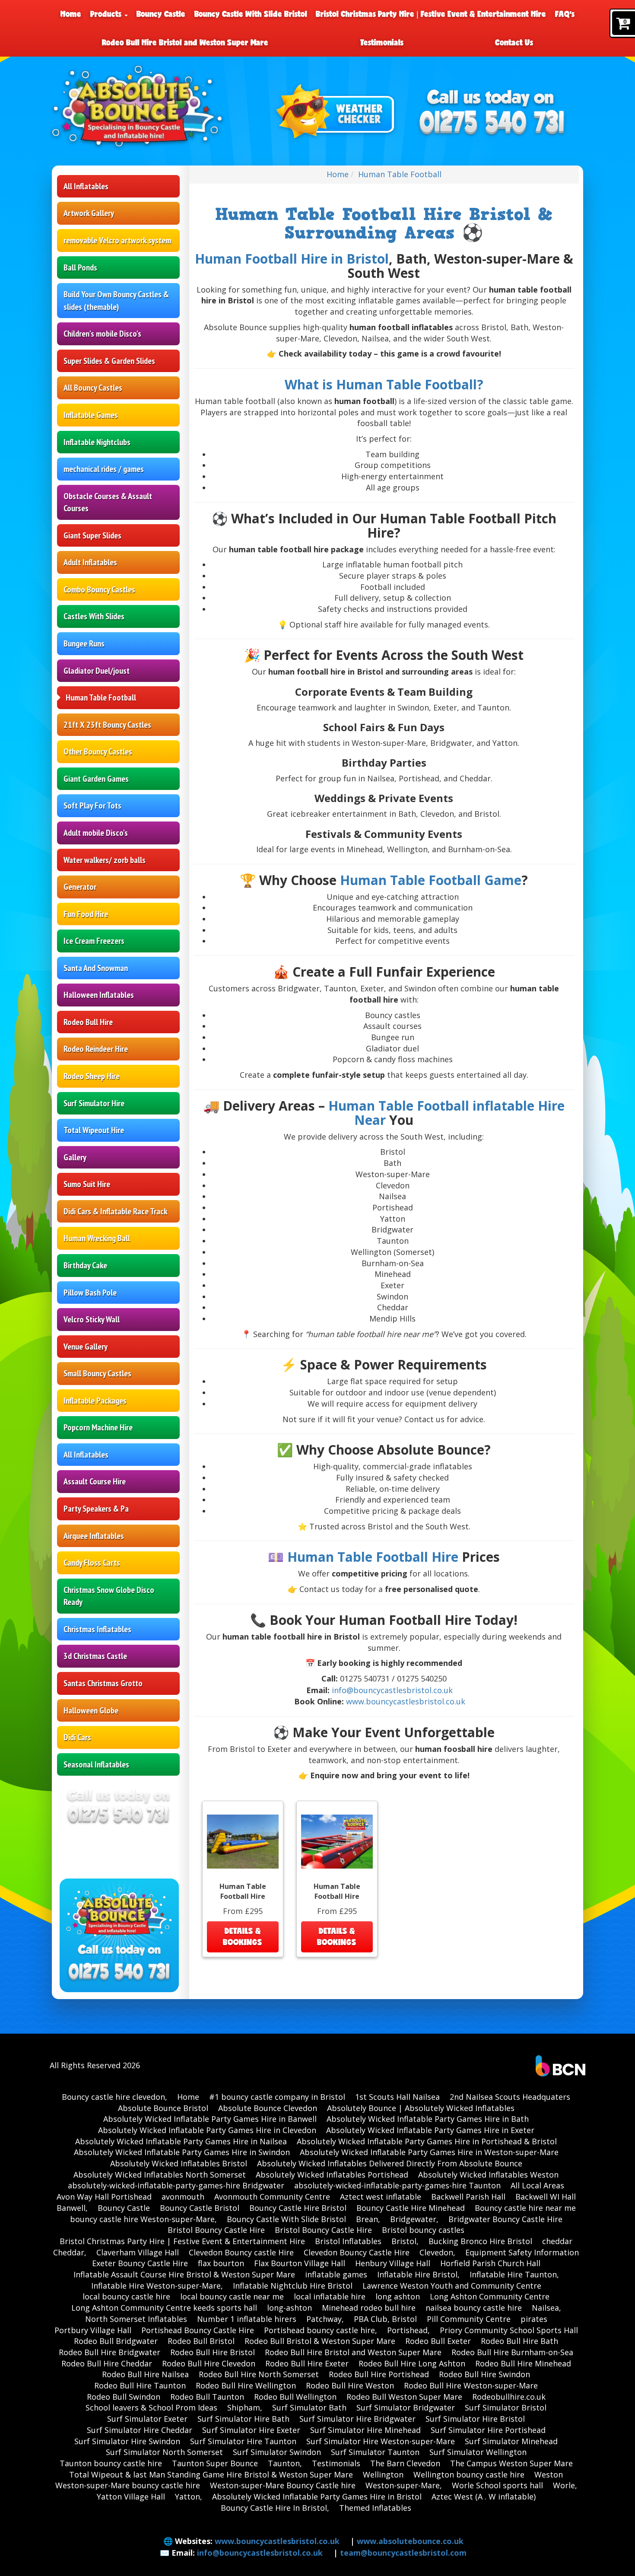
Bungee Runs (84, 643)
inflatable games (336, 2274)
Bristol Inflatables (348, 2241)
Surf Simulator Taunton (375, 2452)
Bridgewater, (414, 2219)
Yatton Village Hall (131, 2496)
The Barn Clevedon (405, 2463)
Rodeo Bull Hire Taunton (140, 2385)
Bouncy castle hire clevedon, (114, 2097)
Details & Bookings (243, 1936)
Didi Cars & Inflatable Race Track (115, 1211)
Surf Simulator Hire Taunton (243, 2441)
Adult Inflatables (90, 562)
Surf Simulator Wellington (478, 2452)
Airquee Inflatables (94, 1536)
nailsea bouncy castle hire (474, 2308)
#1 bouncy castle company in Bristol (277, 2097)
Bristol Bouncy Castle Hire (216, 2230)
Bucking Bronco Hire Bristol (480, 2241)
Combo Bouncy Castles (99, 589)
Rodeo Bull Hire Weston (350, 2385)
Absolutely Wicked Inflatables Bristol (179, 2163)
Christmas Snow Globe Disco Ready (109, 1596)
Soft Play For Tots (92, 806)
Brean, (368, 2219)
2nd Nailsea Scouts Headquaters (510, 2097)
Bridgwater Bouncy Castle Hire (505, 2219)
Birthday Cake (85, 1265)
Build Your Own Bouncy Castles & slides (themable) (116, 301)
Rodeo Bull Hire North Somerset (259, 2374)
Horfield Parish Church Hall (490, 2263)
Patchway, (325, 2319)
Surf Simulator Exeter (147, 2419)
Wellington (383, 2474)
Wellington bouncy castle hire (469, 2474)
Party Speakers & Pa (96, 1509)
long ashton (398, 2296)
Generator (80, 887)
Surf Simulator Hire (94, 1103)
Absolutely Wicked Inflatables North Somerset (160, 2175)
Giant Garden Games (96, 779)
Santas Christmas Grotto (103, 1683)
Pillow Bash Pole (90, 1293)
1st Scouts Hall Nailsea (397, 2097)
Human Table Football (101, 697)
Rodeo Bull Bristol (201, 2341)
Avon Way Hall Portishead (104, 2197)
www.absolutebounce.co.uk (410, 2541)
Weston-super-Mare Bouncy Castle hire (283, 2485)
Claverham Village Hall (138, 2252)
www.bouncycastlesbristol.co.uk (406, 1701)
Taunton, (285, 2463)
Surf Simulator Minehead (511, 2441)
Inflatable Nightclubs (97, 442)
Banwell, (72, 2208)
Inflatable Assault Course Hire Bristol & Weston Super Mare (184, 2274)
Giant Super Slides (92, 535)
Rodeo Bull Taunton (207, 2397)
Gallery (75, 1157)
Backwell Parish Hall (468, 2197)
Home (71, 14)
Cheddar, (70, 2252)
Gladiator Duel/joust (97, 671)
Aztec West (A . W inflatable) (484, 2496)
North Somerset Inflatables (136, 2319)
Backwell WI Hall (546, 2197)
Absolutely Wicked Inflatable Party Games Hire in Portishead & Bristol (427, 2141)
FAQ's (565, 14)
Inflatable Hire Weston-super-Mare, (157, 2286)
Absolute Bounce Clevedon (268, 2108)
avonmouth (183, 2197)
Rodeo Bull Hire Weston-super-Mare (471, 2385)
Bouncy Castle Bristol (200, 2208)
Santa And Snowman (96, 968)
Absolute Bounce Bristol (163, 2108)
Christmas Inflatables (97, 1629)
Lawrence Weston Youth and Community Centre (452, 2286)
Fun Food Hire (86, 914)
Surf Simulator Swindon (277, 2452)
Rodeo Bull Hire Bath (519, 2341)
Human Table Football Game (431, 880)
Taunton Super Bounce (215, 2463)
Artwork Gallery (89, 213)
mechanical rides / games (104, 469)
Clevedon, (437, 2252)
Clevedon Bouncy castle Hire (241, 2252)
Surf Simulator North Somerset (164, 2452)
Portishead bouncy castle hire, (321, 2330)
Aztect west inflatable (381, 2197)
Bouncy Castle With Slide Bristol (251, 14)
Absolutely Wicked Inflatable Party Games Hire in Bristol (317, 2496)
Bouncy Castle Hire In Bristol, (275, 2508)
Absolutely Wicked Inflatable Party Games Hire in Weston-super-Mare (429, 2152)
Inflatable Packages (95, 1401)
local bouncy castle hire (126, 2296)
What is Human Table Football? (384, 384)
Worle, (565, 2485)
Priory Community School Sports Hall (509, 2330)
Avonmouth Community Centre (272, 2197)
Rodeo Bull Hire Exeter (307, 2363)
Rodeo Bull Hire (88, 1022)
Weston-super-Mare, (404, 2485)
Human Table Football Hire (373, 1557)
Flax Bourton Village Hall (300, 2263)
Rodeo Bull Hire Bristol (213, 2352)
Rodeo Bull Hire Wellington (246, 2385)
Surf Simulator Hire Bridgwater (357, 2419)
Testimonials (382, 42)
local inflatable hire (330, 2296)
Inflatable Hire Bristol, (418, 2274)
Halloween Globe (91, 1710)
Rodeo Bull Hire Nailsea (145, 2374)
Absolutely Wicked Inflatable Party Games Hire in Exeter (430, 2130)
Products (107, 14)
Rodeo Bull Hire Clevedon (209, 2363)
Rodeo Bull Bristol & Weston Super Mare (320, 2341)
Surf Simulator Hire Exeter (251, 2430)
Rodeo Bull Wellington (295, 2397)
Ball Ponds (80, 267)
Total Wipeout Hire (94, 1130)
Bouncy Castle (161, 14)
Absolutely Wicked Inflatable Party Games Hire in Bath (428, 2119)
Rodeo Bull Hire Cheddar (107, 2363)
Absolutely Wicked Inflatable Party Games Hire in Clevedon (207, 2130)
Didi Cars (77, 1737)
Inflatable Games (91, 415)
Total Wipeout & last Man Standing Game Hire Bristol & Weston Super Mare (211, 2474)
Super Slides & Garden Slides (109, 361)
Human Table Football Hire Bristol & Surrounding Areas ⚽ (384, 224)
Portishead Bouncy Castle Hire (198, 2330)
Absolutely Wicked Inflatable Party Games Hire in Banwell (210, 2119)
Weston (549, 2474)
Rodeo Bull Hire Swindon (484, 2374)
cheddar (557, 2241)
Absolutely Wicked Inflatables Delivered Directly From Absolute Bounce (390, 2163)
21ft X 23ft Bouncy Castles (107, 725)
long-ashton (289, 2308)
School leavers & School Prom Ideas (151, 2407)
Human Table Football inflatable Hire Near (446, 1113)
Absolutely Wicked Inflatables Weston (488, 2175)
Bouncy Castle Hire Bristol (298, 2208)
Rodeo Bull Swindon (124, 2397)
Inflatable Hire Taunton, (514, 2274)
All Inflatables (86, 186)
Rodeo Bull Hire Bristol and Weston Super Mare (185, 42)
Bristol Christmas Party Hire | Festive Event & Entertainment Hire (431, 14)
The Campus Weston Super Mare (511, 2463)
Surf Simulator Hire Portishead (488, 2430)
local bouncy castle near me (232, 2296)
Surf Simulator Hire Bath (243, 2419)
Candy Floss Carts (92, 1563)
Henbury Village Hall (393, 2263)
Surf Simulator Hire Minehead (365, 2430)
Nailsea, (546, 2308)
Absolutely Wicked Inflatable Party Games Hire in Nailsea (181, 2141)
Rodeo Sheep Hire (92, 1076)
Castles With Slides (94, 616)
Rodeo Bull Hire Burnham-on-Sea (512, 2352)
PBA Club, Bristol (385, 2319)
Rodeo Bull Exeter (438, 2341)
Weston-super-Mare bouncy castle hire (128, 2485)
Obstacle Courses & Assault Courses (108, 502)
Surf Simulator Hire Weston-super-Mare (381, 2441)
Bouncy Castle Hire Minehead (411, 2208)
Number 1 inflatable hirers (247, 2319)
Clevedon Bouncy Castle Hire (357, 2252)
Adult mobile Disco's (96, 833)
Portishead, (408, 2330)
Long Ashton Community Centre (490, 2296)
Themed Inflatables (375, 2508)
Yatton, (189, 2496)
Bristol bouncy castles (423, 2230)
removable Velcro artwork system (117, 240)
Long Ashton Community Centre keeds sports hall (164, 2308)
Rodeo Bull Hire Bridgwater (110, 2352)
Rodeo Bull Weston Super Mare (404, 2397)
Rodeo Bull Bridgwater (116, 2341)
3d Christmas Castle (95, 1656)
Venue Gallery (86, 1347)
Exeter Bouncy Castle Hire (140, 2263)
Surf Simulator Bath (309, 2407)
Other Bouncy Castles (98, 751)
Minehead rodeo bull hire (369, 2308)
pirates (534, 2319)
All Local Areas (537, 2185)
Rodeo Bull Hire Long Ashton (412, 2363)
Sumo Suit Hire (87, 1184)
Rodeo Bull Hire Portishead (379, 2374)
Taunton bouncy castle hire (111, 2463)
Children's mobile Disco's (102, 334)
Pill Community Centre (469, 2319)
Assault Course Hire (95, 1481)
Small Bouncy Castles (97, 1373)
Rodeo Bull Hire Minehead (523, 2363)
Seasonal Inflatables (96, 1764)
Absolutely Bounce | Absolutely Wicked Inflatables (421, 2108)
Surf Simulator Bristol (506, 2407)
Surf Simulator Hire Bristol (475, 2419)
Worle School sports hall (497, 2485)
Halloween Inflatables (99, 995)
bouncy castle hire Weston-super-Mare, (143, 2219)
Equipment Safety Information (522, 2252)
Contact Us (514, 42)
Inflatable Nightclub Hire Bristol (293, 2286)
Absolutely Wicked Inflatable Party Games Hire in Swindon (182, 2152)
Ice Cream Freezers (94, 941)
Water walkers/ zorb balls (105, 860)
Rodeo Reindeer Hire (96, 1049)
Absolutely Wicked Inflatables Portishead (332, 2175)
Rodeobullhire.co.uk (509, 2397)
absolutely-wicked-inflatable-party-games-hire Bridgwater (176, 2185)
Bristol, (405, 2241)
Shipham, (245, 2407)
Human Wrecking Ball (97, 1238)
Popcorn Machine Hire (98, 1427)
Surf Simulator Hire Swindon (127, 2441)
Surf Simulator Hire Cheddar (140, 2430)
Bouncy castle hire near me (525, 2208)
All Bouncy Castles (93, 388)
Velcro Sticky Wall (92, 1319)
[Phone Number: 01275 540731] (492, 123)
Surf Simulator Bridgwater (406, 2407)
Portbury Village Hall (93, 2330)
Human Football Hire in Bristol (292, 259)
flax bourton (221, 2263)
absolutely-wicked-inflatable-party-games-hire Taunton (397, 2185)
